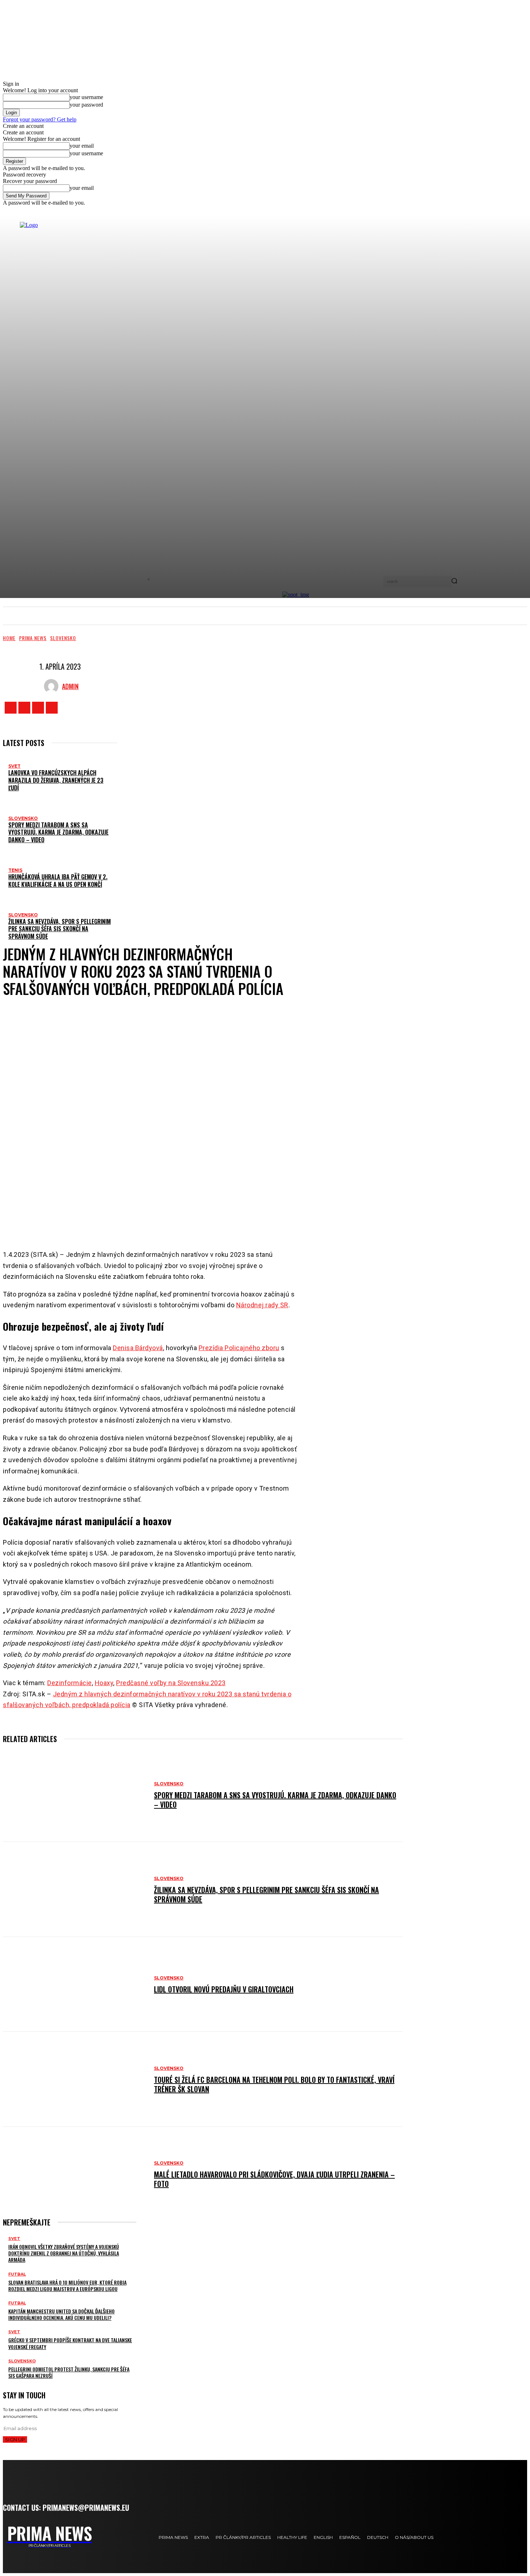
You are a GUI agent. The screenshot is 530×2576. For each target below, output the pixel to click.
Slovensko (63, 638)
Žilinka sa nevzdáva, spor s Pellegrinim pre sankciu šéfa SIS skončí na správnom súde (59, 929)
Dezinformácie (70, 1683)
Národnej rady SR (262, 1305)
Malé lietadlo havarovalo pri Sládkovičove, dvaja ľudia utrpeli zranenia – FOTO (274, 2179)
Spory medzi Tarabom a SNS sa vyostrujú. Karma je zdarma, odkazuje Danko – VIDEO (58, 832)
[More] (215, 1221)
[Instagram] (24, 708)
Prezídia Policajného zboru (239, 1348)
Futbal (17, 2274)
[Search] (454, 581)
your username (86, 97)
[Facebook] (11, 708)
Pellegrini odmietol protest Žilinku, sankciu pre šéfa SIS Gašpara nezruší (69, 2372)
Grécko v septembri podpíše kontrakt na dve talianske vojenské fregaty (70, 2343)
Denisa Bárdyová (138, 1348)
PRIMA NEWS (33, 638)
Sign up (15, 2439)
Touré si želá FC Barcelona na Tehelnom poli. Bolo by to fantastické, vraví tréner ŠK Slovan (274, 2084)
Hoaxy (104, 1683)
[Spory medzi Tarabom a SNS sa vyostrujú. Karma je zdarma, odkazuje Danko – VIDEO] (75, 1794)
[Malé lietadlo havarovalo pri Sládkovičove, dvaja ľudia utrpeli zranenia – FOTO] (75, 2174)
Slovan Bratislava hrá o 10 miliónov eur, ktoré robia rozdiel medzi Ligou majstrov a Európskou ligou (67, 2285)
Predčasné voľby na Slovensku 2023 (171, 1683)
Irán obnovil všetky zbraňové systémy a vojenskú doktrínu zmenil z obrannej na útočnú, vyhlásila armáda (64, 2253)
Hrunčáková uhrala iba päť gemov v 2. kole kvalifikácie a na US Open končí (58, 881)
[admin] (53, 686)
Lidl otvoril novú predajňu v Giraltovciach (224, 1989)
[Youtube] (52, 708)
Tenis (15, 870)
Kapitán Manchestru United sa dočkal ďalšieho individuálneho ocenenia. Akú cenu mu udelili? (61, 2314)
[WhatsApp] (188, 1221)
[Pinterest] (166, 1221)
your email (82, 146)
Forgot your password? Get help (40, 119)
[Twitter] (38, 708)
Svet (14, 766)
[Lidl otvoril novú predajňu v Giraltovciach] (75, 1984)
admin (70, 686)
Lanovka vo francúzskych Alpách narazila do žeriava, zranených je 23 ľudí (56, 780)
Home (9, 638)
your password (86, 105)
